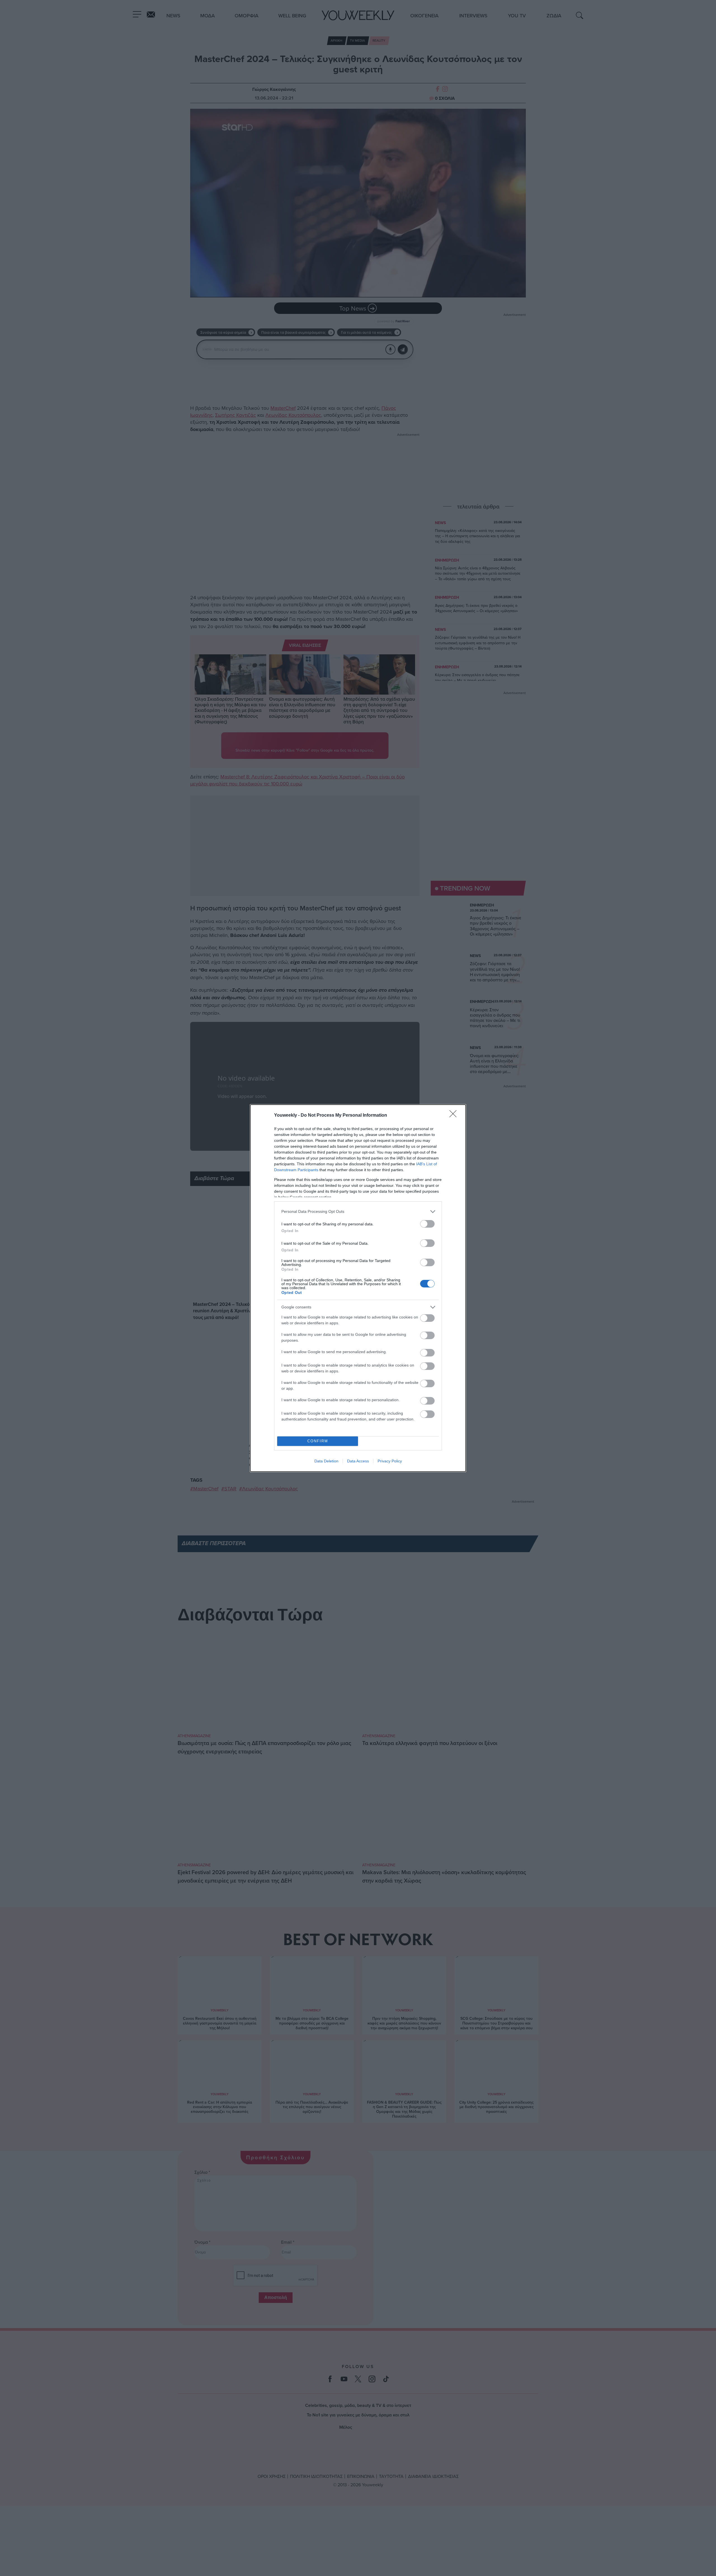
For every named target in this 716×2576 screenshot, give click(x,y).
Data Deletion (326, 1461)
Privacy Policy (390, 1461)
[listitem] (358, 1212)
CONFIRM (318, 1441)
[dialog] (358, 1288)
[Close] (455, 1116)
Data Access (358, 1461)
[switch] (427, 1224)
